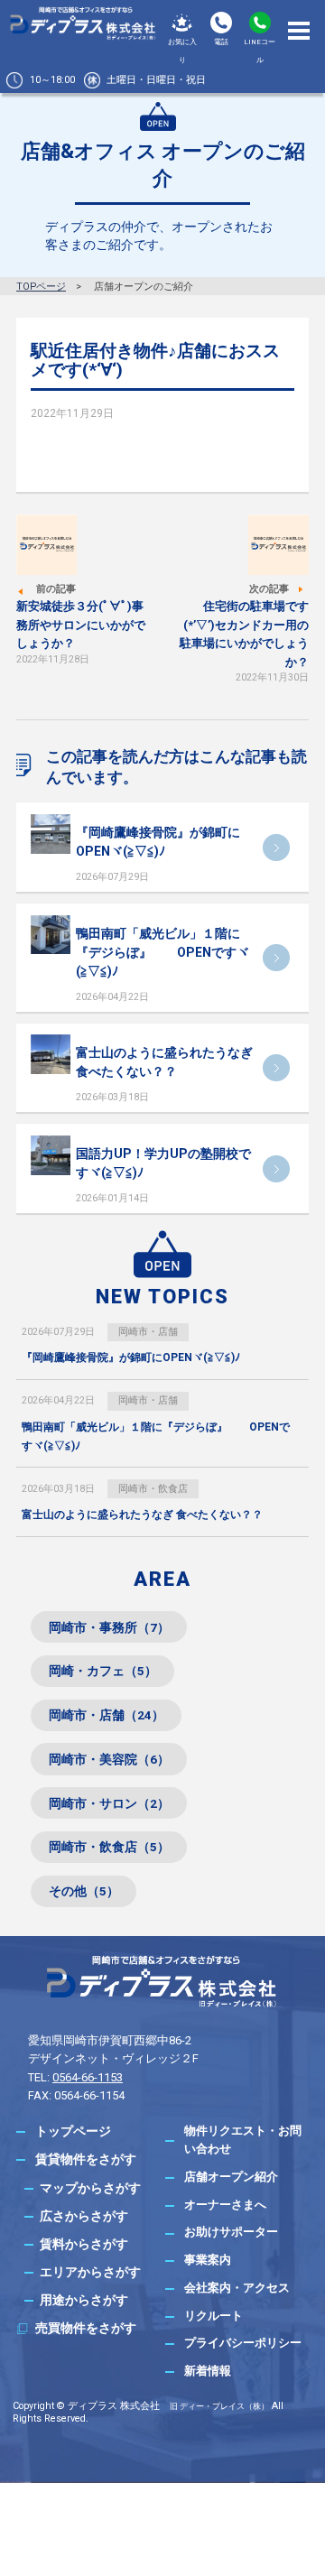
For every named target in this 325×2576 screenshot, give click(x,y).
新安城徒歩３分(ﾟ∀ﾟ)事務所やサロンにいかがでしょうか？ (81, 625)
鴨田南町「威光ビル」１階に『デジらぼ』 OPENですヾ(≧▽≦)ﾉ (162, 952)
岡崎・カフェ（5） (103, 1671)
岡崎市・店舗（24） (107, 1715)
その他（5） (84, 1891)
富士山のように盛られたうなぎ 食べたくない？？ (142, 1515)
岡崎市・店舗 (148, 1332)
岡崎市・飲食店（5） (109, 1847)
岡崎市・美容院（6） (109, 1759)
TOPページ (41, 287)
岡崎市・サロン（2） (109, 1803)
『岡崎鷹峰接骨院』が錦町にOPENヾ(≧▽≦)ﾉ (131, 1357)
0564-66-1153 (88, 2077)
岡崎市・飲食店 (153, 1489)
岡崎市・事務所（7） (109, 1627)
